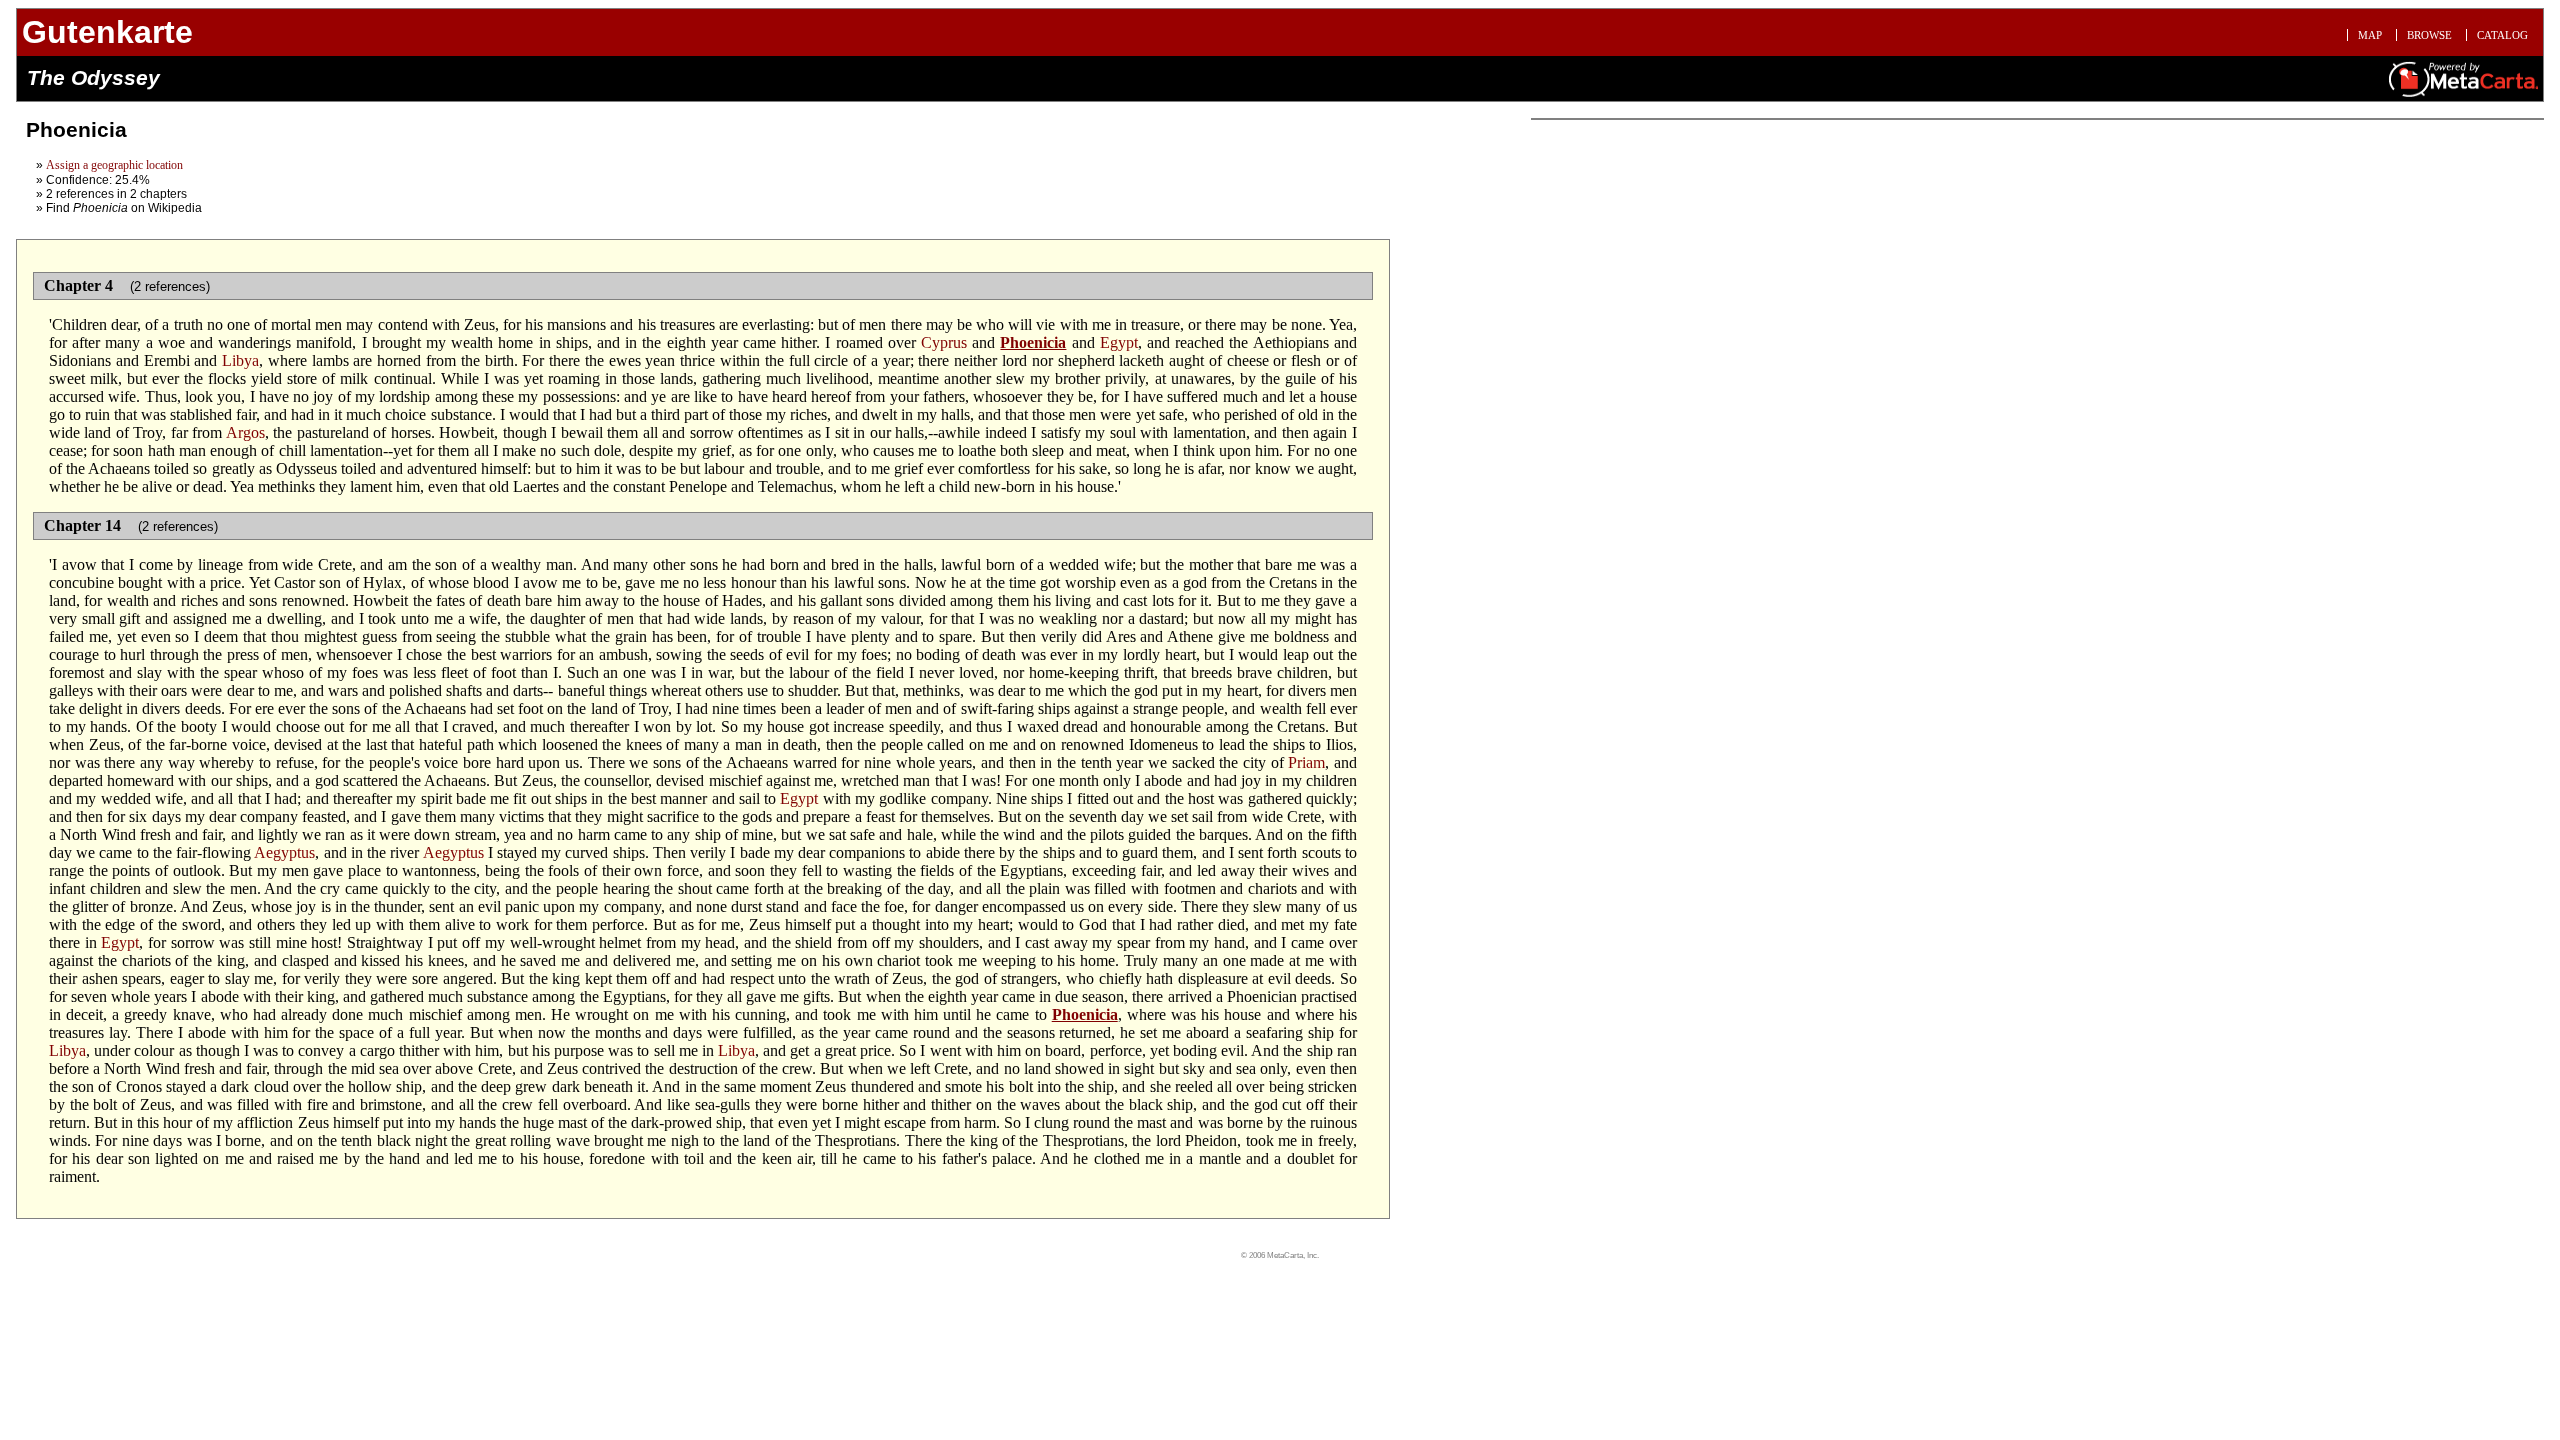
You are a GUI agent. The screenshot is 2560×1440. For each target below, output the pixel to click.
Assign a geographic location (114, 165)
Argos (245, 432)
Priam (1306, 762)
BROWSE (2429, 35)
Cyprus (944, 342)
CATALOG (2502, 35)
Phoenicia (1033, 342)
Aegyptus (284, 852)
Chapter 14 (82, 525)
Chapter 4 (78, 285)
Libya (240, 360)
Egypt (1119, 342)
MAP (2370, 35)
